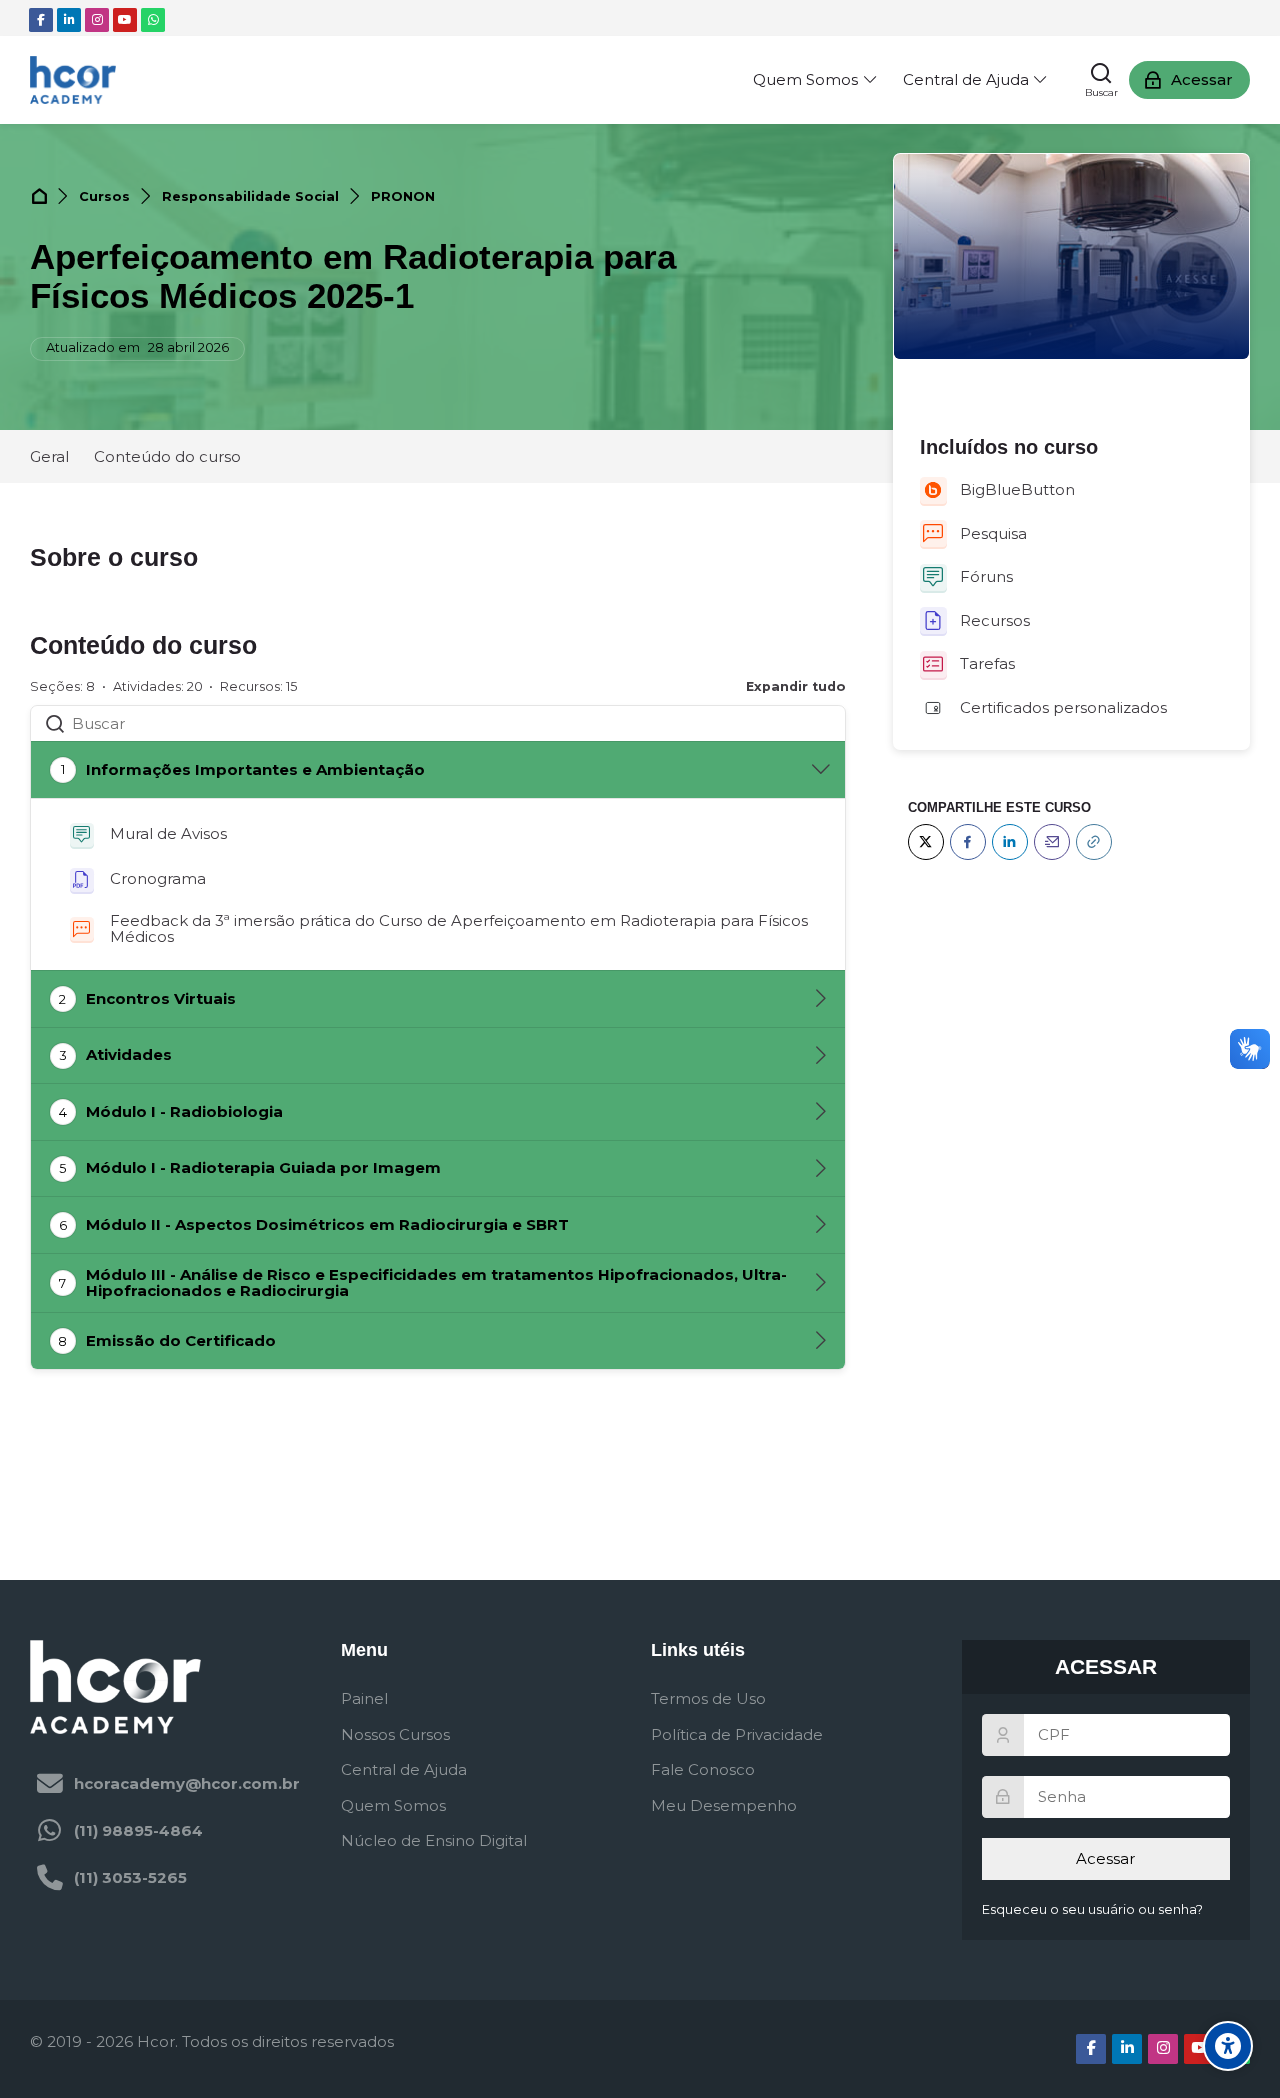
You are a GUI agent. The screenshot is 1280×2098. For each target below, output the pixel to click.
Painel (364, 1698)
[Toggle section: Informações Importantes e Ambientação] (821, 770)
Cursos (104, 196)
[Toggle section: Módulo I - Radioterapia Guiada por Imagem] (821, 1169)
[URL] (1094, 842)
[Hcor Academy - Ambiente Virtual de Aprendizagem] (73, 80)
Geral (49, 456)
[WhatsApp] (153, 20)
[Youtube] (125, 20)
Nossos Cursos (395, 1734)
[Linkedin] (69, 20)
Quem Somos (393, 1805)
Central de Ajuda (404, 1769)
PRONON (403, 196)
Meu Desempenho (724, 1805)
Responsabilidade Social (250, 196)
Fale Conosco (703, 1769)
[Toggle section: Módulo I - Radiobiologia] (821, 1112)
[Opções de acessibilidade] (1228, 2046)
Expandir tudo (796, 686)
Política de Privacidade (737, 1734)
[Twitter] (926, 842)
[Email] (1052, 842)
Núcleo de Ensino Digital (434, 1840)
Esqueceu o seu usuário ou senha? (1092, 1909)
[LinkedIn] (1010, 842)
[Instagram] (97, 20)
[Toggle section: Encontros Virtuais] (821, 999)
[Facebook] (41, 20)
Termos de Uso (708, 1698)
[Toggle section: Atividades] (821, 1056)
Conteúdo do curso (167, 456)
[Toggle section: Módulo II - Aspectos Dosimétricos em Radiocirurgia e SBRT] (821, 1225)
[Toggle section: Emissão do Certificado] (821, 1341)
